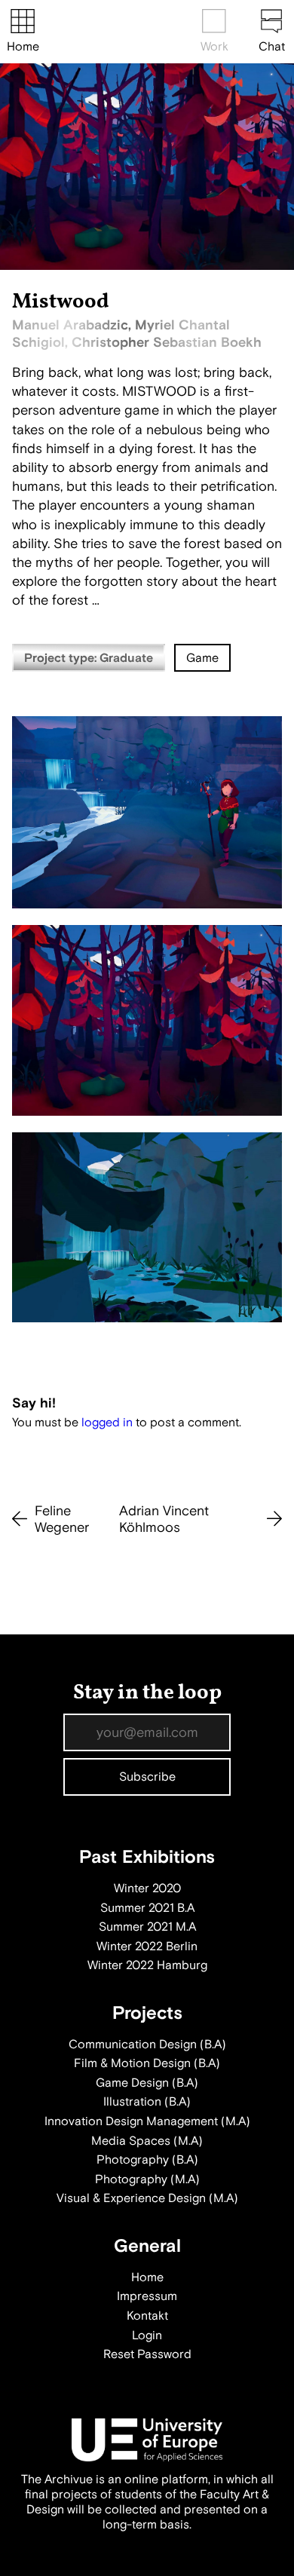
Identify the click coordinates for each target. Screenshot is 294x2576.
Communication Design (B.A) (147, 2045)
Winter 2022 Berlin (147, 1947)
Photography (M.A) (147, 2179)
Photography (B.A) (147, 2160)
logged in (107, 1423)
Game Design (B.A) (147, 2083)
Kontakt (147, 2316)
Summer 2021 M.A (147, 1927)
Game (202, 658)
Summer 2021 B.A (147, 1908)
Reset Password (147, 2354)
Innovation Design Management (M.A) (147, 2121)
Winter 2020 (147, 1888)
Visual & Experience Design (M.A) (147, 2198)
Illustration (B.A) (147, 2102)
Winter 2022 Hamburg (147, 1965)
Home (23, 47)
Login (147, 2336)
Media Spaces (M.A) (147, 2141)
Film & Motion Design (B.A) (147, 2063)
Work (214, 47)
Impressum (147, 2296)
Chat (272, 47)
